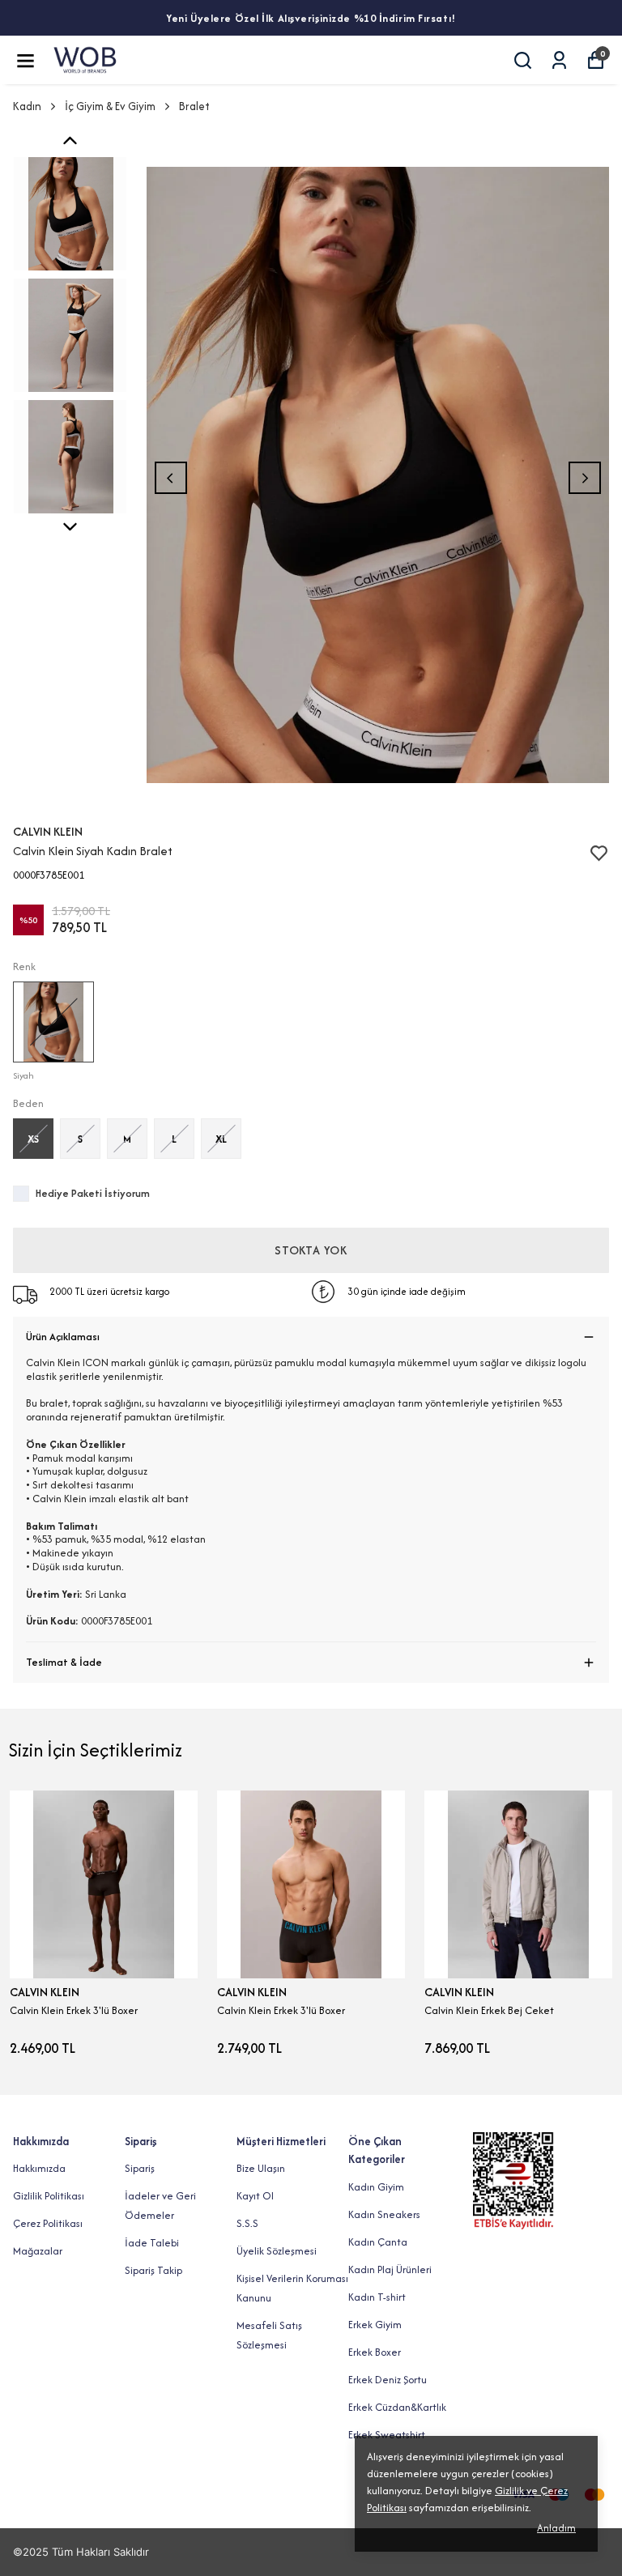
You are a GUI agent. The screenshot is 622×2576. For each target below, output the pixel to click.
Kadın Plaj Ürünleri (390, 2269)
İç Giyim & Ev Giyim (110, 106)
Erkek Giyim (375, 2325)
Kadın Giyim (376, 2187)
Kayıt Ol (255, 2196)
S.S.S (247, 2223)
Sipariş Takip (153, 2270)
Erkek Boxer (375, 2352)
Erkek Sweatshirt (387, 2435)
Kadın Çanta (378, 2242)
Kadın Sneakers (384, 2214)
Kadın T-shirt (377, 2297)
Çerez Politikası (48, 2223)
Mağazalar (38, 2251)
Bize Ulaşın (261, 2168)
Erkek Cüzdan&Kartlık (397, 2407)
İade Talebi (152, 2243)
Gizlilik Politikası (49, 2196)
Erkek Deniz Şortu (388, 2380)
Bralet (194, 106)
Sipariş (140, 2168)
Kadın (27, 106)
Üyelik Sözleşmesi (277, 2251)
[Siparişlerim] (559, 60)
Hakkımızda (39, 2168)
